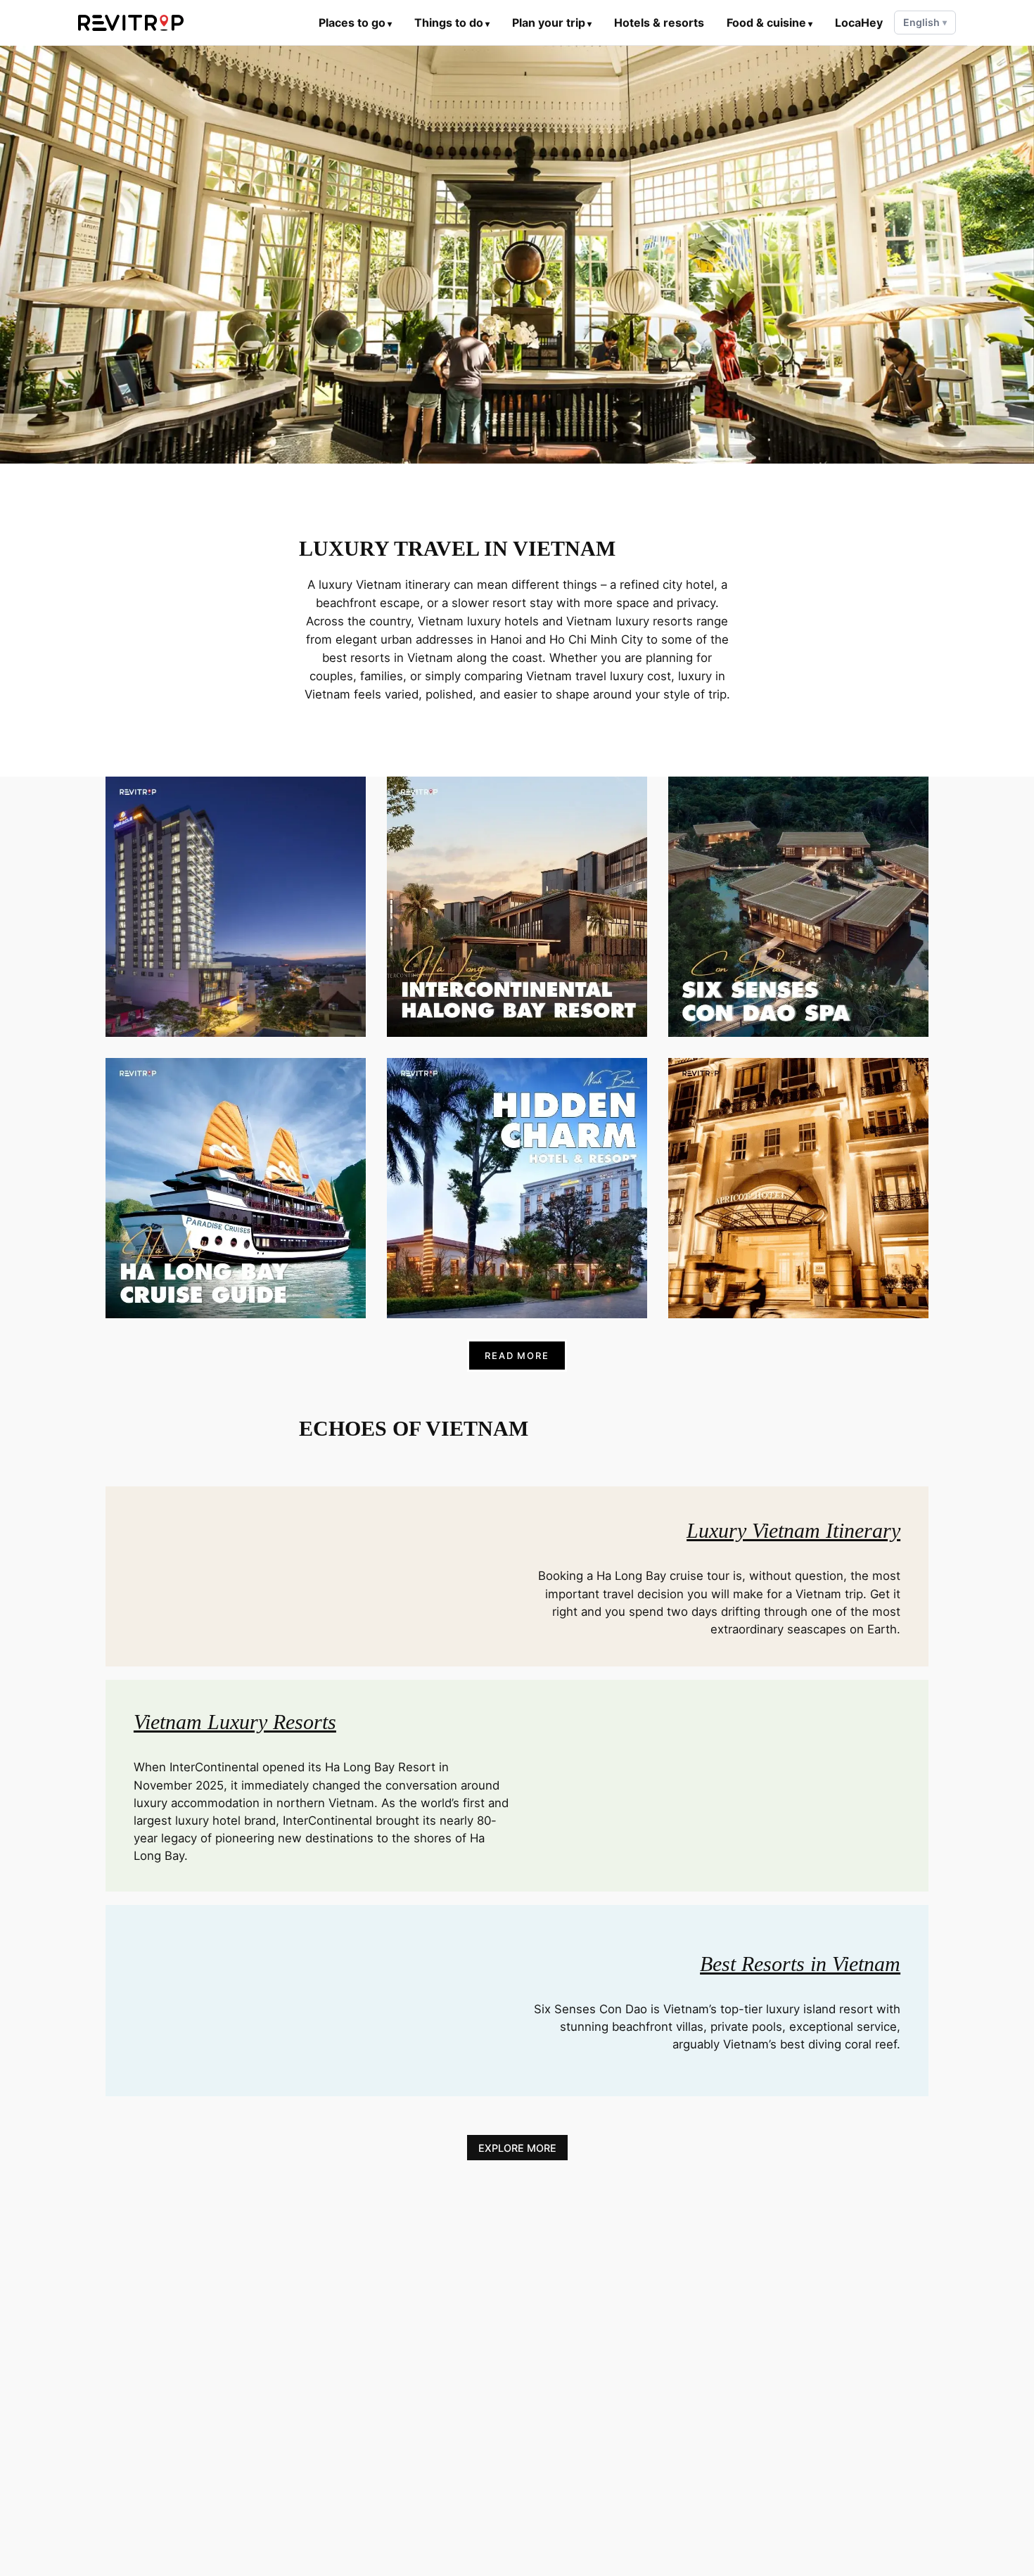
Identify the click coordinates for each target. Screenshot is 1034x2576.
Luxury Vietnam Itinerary (793, 1530)
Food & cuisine (770, 23)
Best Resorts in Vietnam (800, 1964)
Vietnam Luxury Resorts (235, 1722)
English (925, 22)
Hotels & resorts (659, 23)
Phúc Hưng (553, 952)
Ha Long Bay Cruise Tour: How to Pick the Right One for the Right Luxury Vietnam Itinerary (236, 1165)
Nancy (833, 1224)
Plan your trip (552, 23)
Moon (270, 952)
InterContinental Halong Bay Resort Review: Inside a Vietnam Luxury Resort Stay (517, 884)
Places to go (355, 23)
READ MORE (517, 1356)
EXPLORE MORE (517, 2147)
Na (832, 943)
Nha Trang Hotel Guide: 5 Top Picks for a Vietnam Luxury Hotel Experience (235, 884)
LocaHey (859, 23)
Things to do (452, 23)
